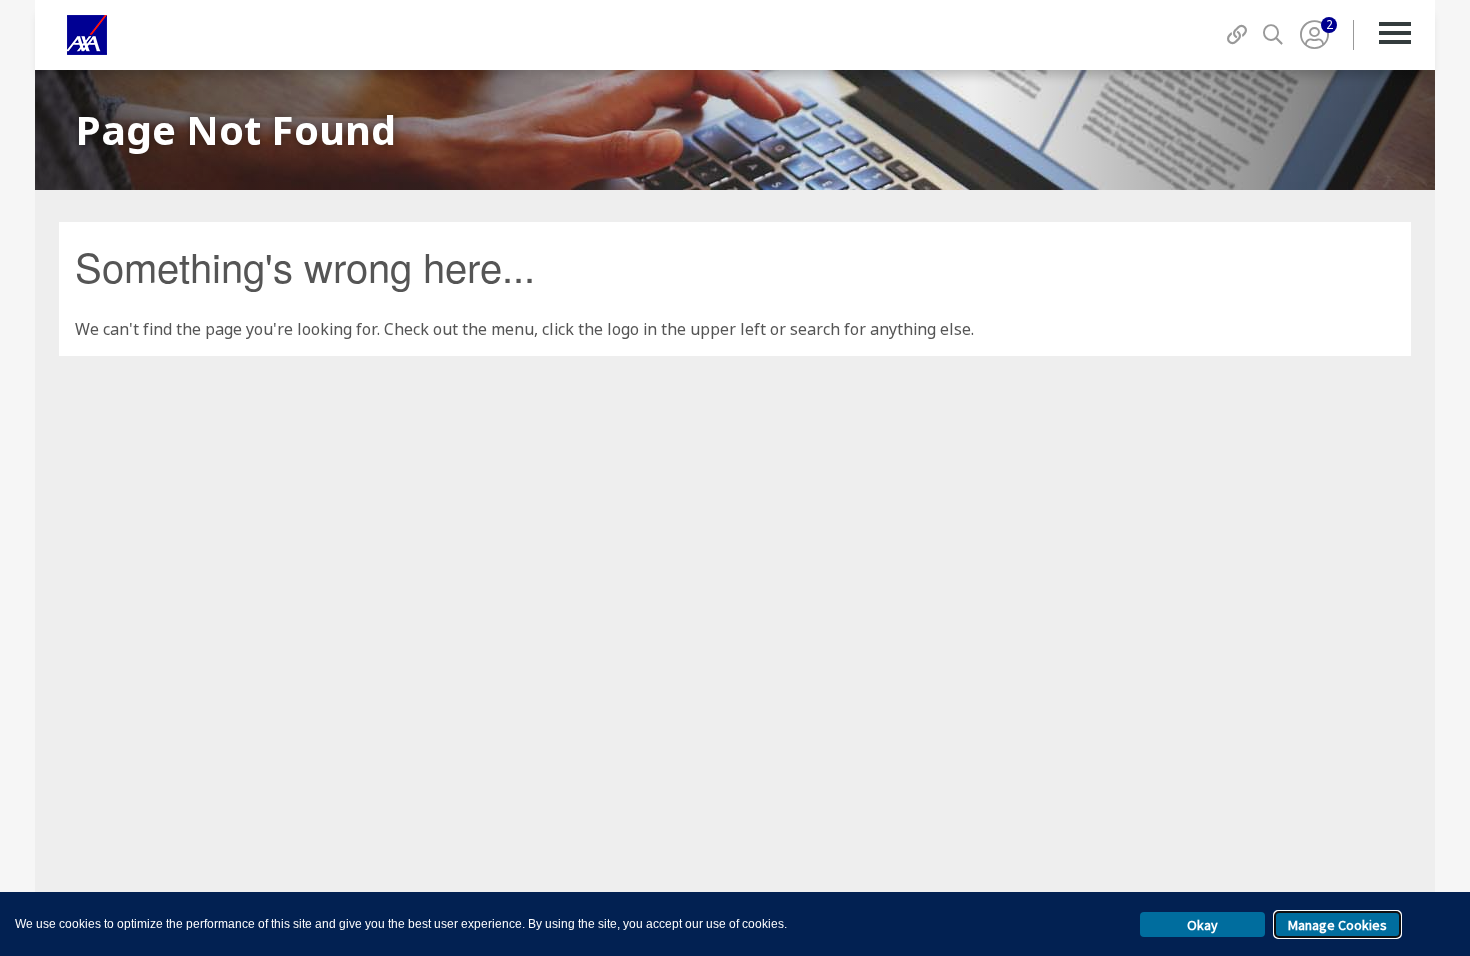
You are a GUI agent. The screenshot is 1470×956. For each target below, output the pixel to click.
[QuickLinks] (1237, 35)
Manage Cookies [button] (1337, 925)
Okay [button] (1202, 925)
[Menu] (1394, 35)
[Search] (1273, 35)
